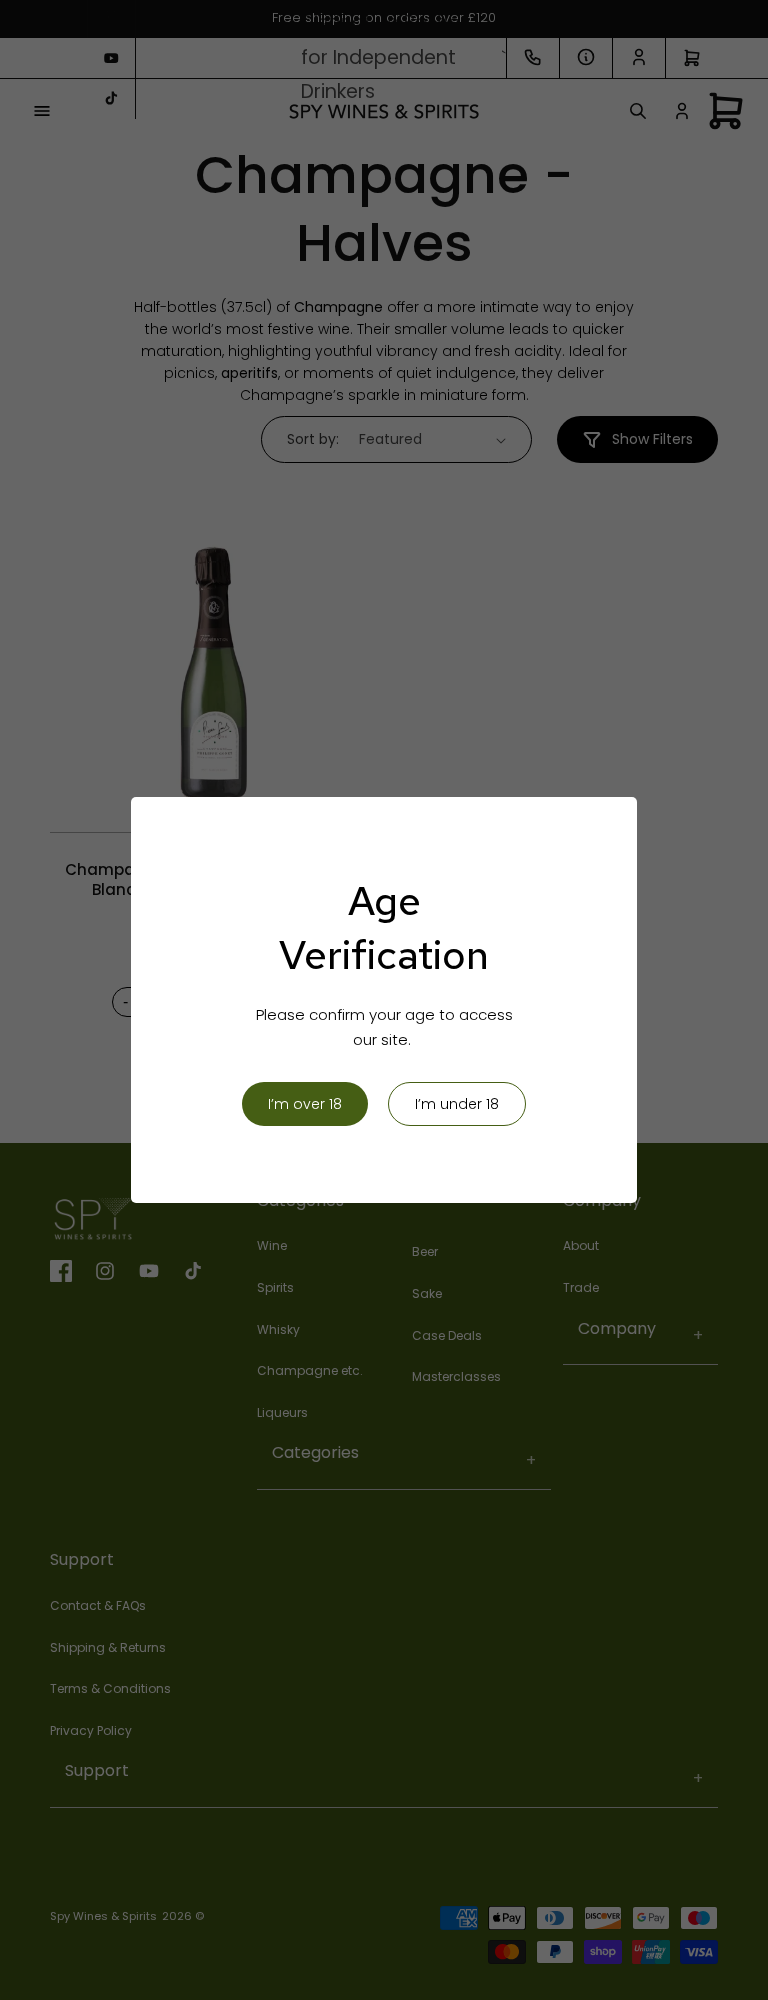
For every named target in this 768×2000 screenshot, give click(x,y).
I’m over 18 (305, 1104)
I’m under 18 (457, 1104)
